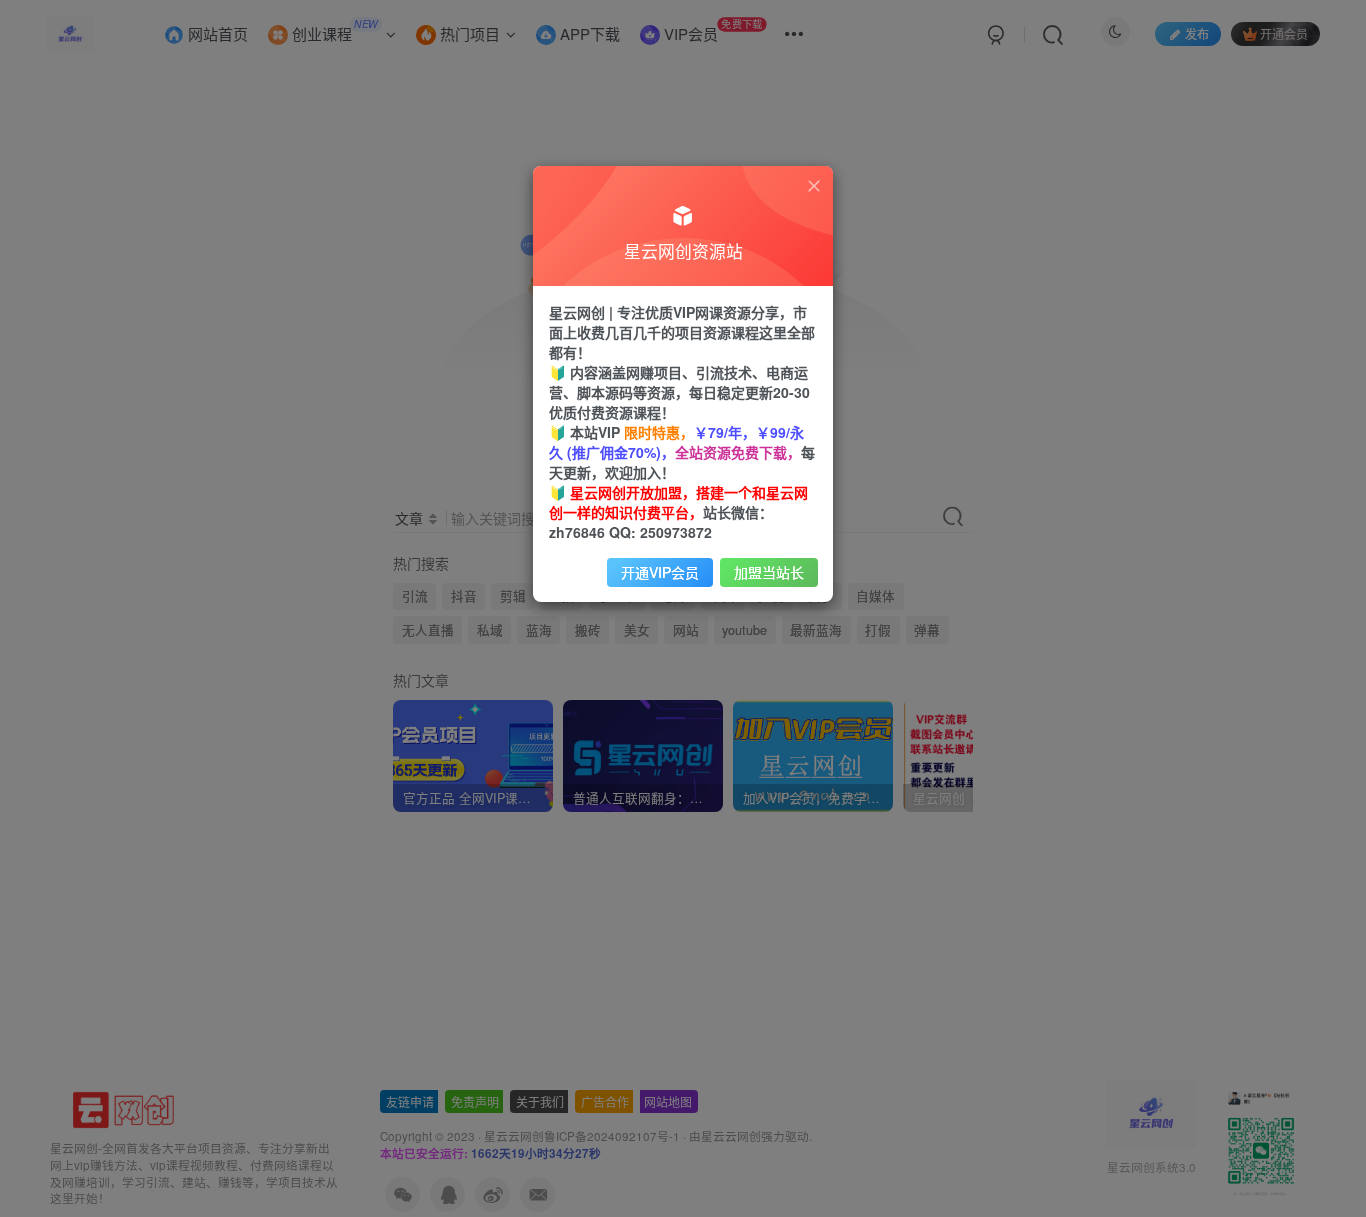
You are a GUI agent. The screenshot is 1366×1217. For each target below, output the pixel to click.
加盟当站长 (769, 572)
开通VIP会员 (660, 572)
